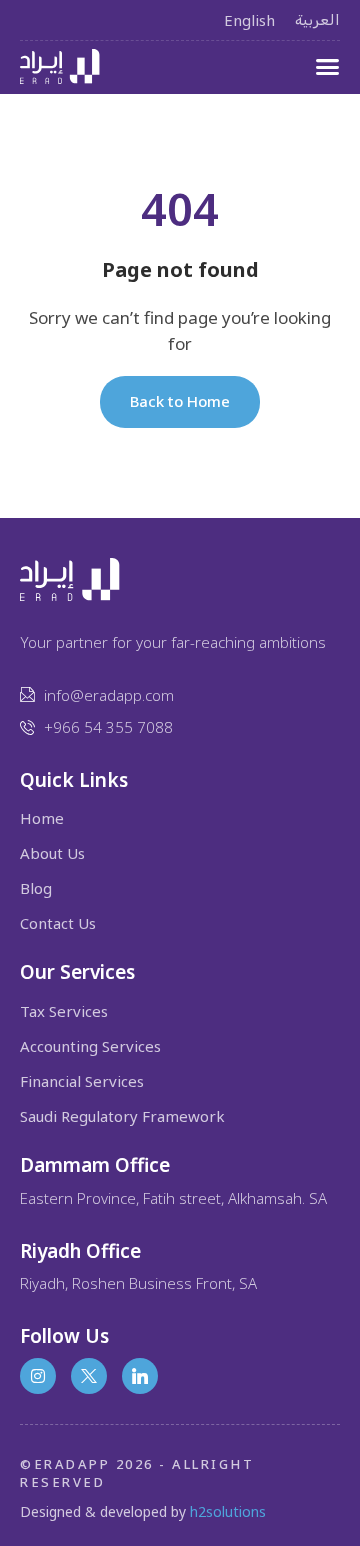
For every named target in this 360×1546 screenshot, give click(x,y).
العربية (317, 20)
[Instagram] (38, 1376)
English (249, 20)
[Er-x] (89, 1376)
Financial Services (82, 1081)
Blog (36, 888)
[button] (327, 66)
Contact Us (58, 923)
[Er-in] (140, 1376)
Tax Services (64, 1011)
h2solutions (228, 1511)
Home (42, 818)
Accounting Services (90, 1046)
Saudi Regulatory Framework (122, 1116)
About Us (52, 853)
